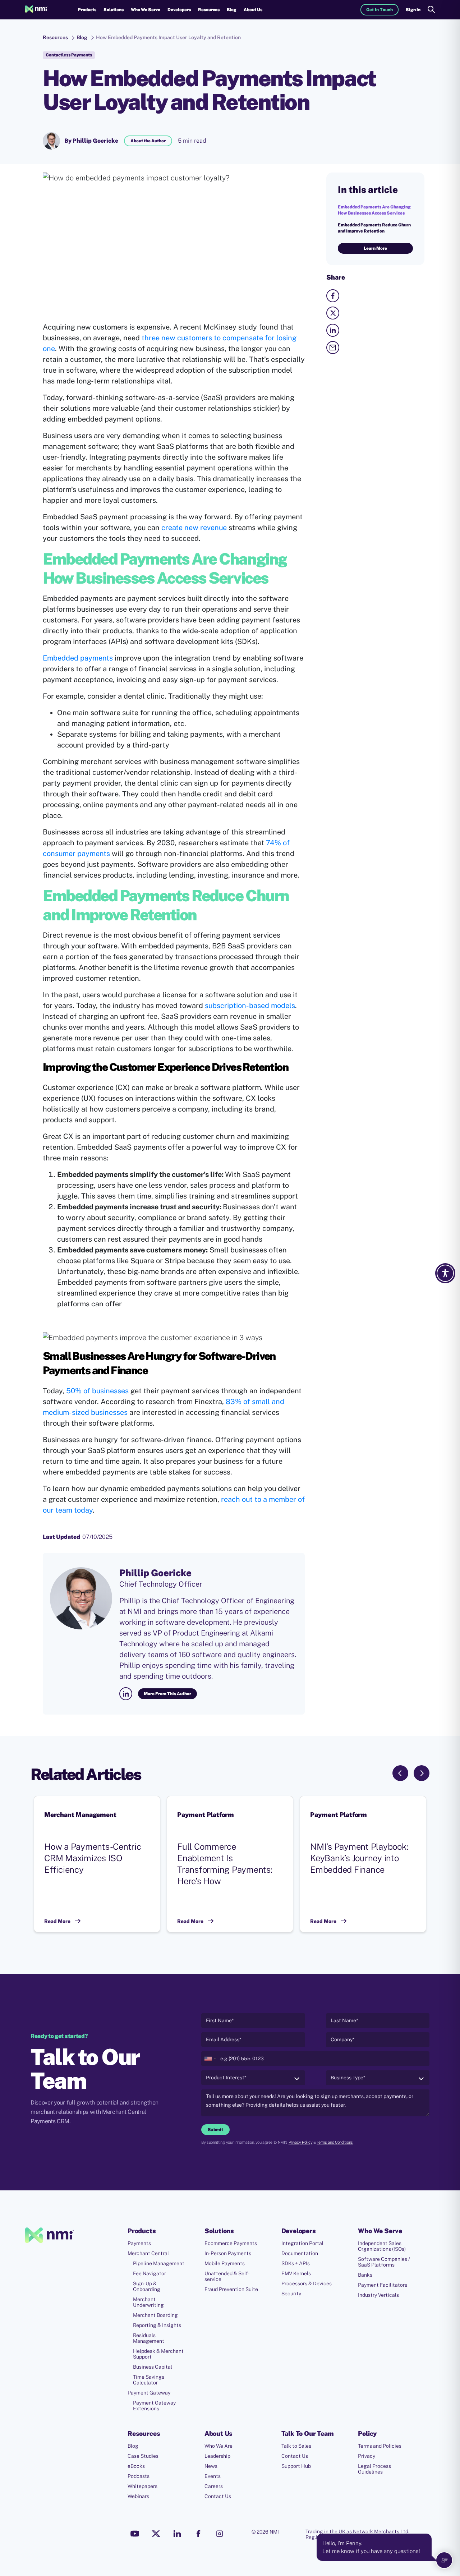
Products (87, 10)
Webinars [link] (138, 2496)
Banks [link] (365, 2275)
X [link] (156, 2534)
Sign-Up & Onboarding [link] (147, 2286)
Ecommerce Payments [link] (231, 2243)
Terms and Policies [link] (380, 2446)
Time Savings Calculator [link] (149, 2380)
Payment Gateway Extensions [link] (154, 2406)
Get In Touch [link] (379, 10)
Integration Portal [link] (302, 2243)
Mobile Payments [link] (225, 2263)
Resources (209, 10)
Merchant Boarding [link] (155, 2315)
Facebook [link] (198, 2534)
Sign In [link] (413, 10)
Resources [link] (55, 37)
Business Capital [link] (153, 2367)
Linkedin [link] (177, 2534)
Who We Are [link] (218, 2446)
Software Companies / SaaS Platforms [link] (384, 2262)
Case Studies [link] (143, 2456)
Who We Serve (146, 10)
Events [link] (213, 2476)
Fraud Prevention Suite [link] (231, 2289)
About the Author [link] (148, 141)
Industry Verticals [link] (378, 2295)
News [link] (211, 2466)
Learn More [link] (375, 248)
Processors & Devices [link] (307, 2283)
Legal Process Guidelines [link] (374, 2469)
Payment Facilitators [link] (383, 2285)
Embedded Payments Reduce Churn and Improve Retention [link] (374, 228)
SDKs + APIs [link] (296, 2263)
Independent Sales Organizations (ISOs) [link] (382, 2246)
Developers (179, 10)
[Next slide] (422, 1773)
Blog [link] (232, 10)
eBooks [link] (136, 2466)
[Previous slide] (400, 1773)
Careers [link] (214, 2486)
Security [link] (291, 2294)
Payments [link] (139, 2243)
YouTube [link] (135, 2534)
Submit (215, 2130)
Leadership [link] (217, 2456)
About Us (253, 10)
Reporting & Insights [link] (157, 2325)
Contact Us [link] (218, 2496)
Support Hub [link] (296, 2466)
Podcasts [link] (139, 2476)
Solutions (114, 10)
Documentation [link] (300, 2253)
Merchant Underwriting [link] (148, 2302)
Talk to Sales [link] (296, 2446)
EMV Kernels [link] (296, 2273)
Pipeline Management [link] (159, 2263)
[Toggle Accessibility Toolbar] (445, 1273)
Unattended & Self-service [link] (227, 2276)
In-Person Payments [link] (228, 2253)
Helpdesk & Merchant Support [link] (158, 2354)
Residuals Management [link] (149, 2338)
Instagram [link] (220, 2534)
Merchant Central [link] (148, 2253)
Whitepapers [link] (142, 2486)
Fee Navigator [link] (149, 2273)
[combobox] (210, 2059)
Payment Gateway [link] (149, 2393)
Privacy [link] (367, 2456)
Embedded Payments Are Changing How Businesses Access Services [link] (374, 210)
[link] (36, 10)
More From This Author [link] (167, 1694)
